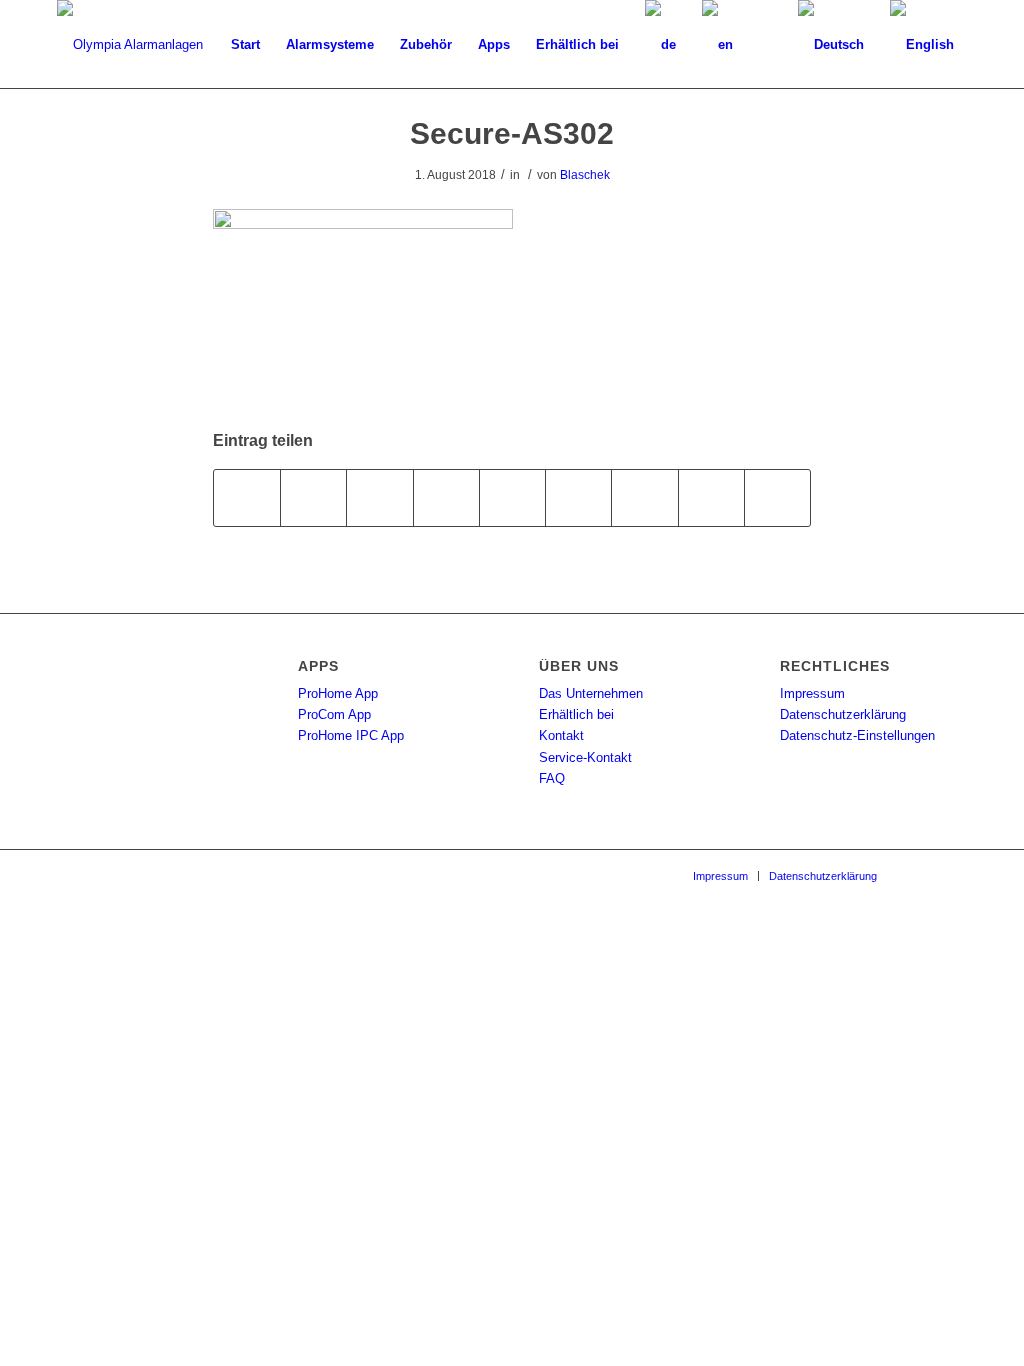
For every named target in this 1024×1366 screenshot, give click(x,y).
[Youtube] (952, 875)
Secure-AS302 (512, 133)
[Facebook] (922, 875)
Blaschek (585, 175)
